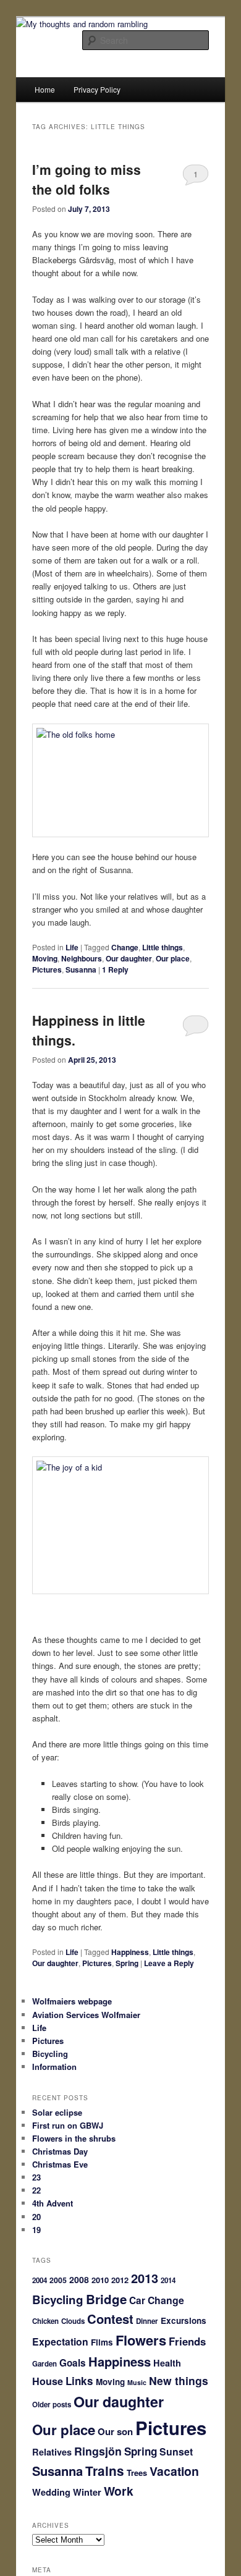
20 (36, 2217)
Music (137, 2382)
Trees (137, 2473)
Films (102, 2342)
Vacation (174, 2471)
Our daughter (129, 958)
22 (36, 2190)
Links (79, 2381)
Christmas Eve (60, 2164)
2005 (58, 2280)
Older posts (52, 2405)
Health (167, 2363)
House (48, 2381)
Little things (163, 947)
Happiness (130, 1952)
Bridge (106, 2299)
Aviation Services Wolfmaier (86, 2015)
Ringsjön (98, 2451)
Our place (173, 958)
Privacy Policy (97, 89)
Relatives (52, 2452)
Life (72, 947)
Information (54, 2067)
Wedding (51, 2492)
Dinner (147, 2321)
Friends (187, 2341)
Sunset (176, 2451)
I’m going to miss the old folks (87, 179)
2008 (79, 2279)
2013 (145, 2278)
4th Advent (53, 2203)
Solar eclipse (57, 2112)
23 (36, 2177)
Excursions (184, 2321)
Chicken (45, 2321)
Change (125, 947)
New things (179, 2380)
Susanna (81, 969)
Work (119, 2491)
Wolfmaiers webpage (72, 2001)
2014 (168, 2280)
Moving (45, 958)
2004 (40, 2280)
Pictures (47, 969)
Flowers (141, 2340)
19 (36, 2230)
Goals (73, 2363)
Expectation (60, 2342)
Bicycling (50, 2054)
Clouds (73, 2321)
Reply (115, 969)
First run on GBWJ (68, 2125)
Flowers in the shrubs (74, 2138)
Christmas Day (60, 2151)
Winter (87, 2492)
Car (137, 2300)
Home (45, 89)
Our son (115, 2431)
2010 (100, 2280)
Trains (105, 2471)
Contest (110, 2319)
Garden (44, 2364)
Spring (127, 1963)
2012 (120, 2280)
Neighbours (82, 958)
